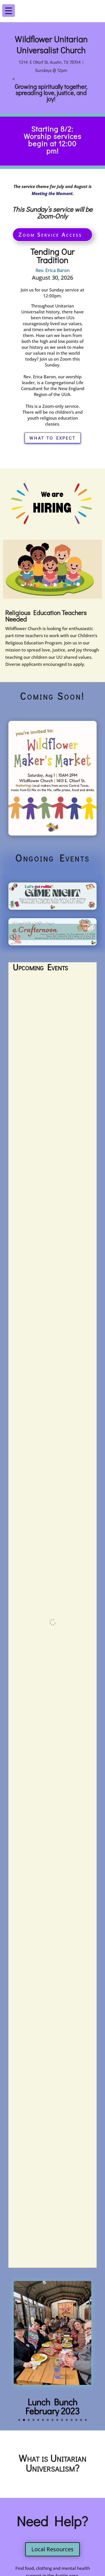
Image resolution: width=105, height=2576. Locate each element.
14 (81, 2420)
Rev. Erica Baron (53, 270)
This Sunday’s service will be (53, 213)
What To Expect (53, 438)
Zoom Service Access (50, 235)
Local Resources (53, 2549)
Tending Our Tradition (53, 256)
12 (72, 2420)
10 (62, 2420)
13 (76, 2420)
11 (67, 2420)
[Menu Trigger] (96, 7)
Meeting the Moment (52, 193)
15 (86, 2420)
